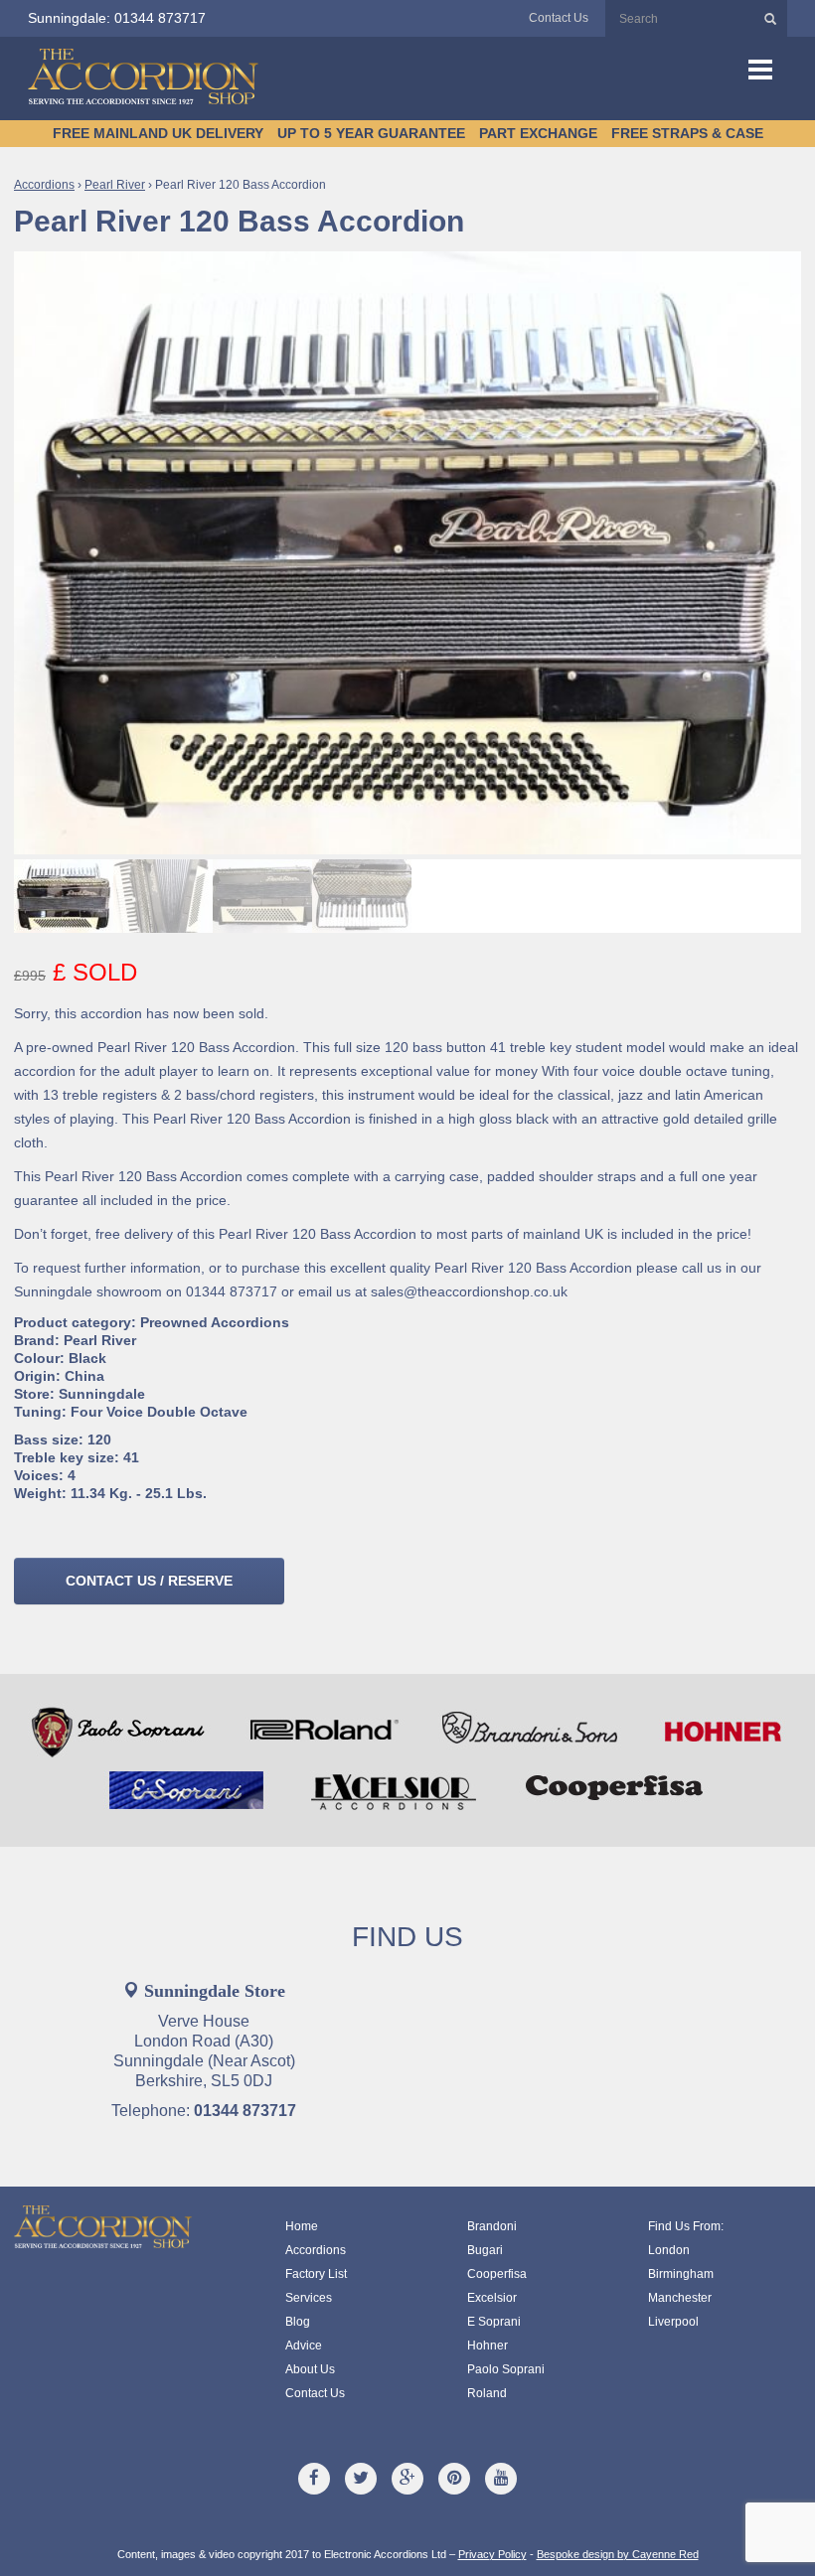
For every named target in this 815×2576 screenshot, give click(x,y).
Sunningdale (102, 1394)
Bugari (485, 2250)
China (84, 1376)
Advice (304, 2346)
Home (302, 2226)
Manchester (680, 2298)
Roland (487, 2393)
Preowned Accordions (215, 1322)
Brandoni (492, 2226)
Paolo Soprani (506, 2369)
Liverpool (673, 2322)
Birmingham (681, 2274)
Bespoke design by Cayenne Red (618, 2554)
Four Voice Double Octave (159, 1412)
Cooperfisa (497, 2274)
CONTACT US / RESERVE (149, 1581)
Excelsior (492, 2298)
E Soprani (494, 2322)
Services (309, 2298)
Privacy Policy (492, 2554)
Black (87, 1358)
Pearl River (115, 185)
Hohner (488, 2346)
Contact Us (559, 18)
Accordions (44, 185)
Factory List (316, 2274)
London (669, 2250)
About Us (310, 2369)
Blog (298, 2322)
